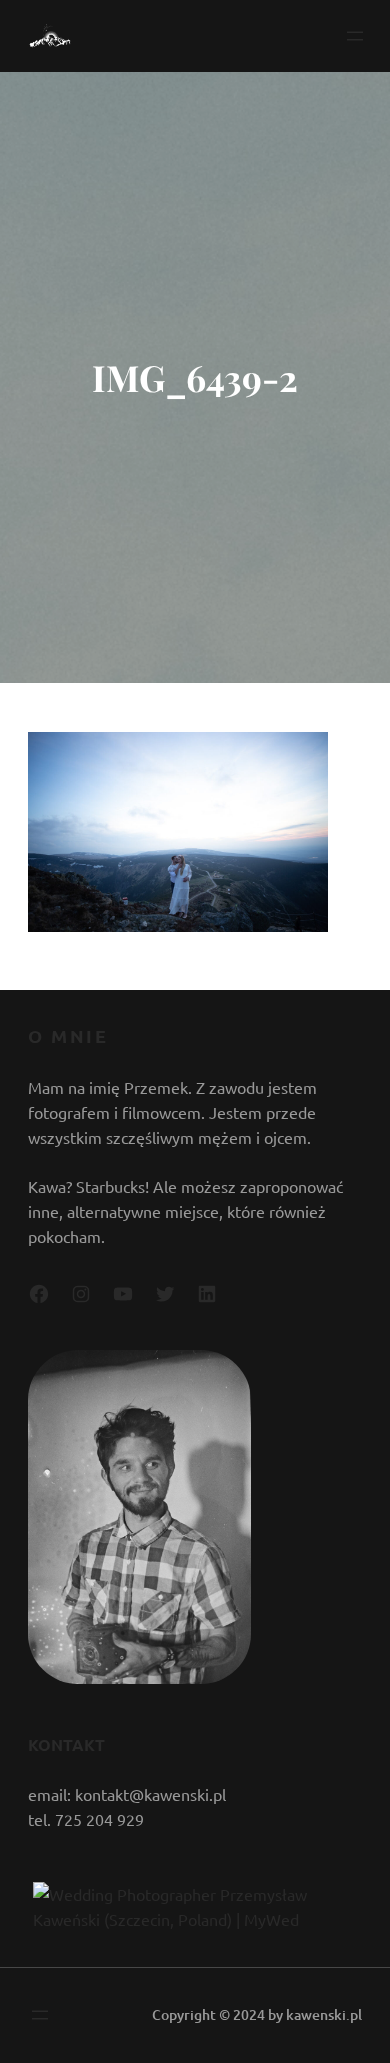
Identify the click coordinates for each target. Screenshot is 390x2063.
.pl (354, 2014)
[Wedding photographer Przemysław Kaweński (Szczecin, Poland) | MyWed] (195, 1919)
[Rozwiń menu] (355, 36)
